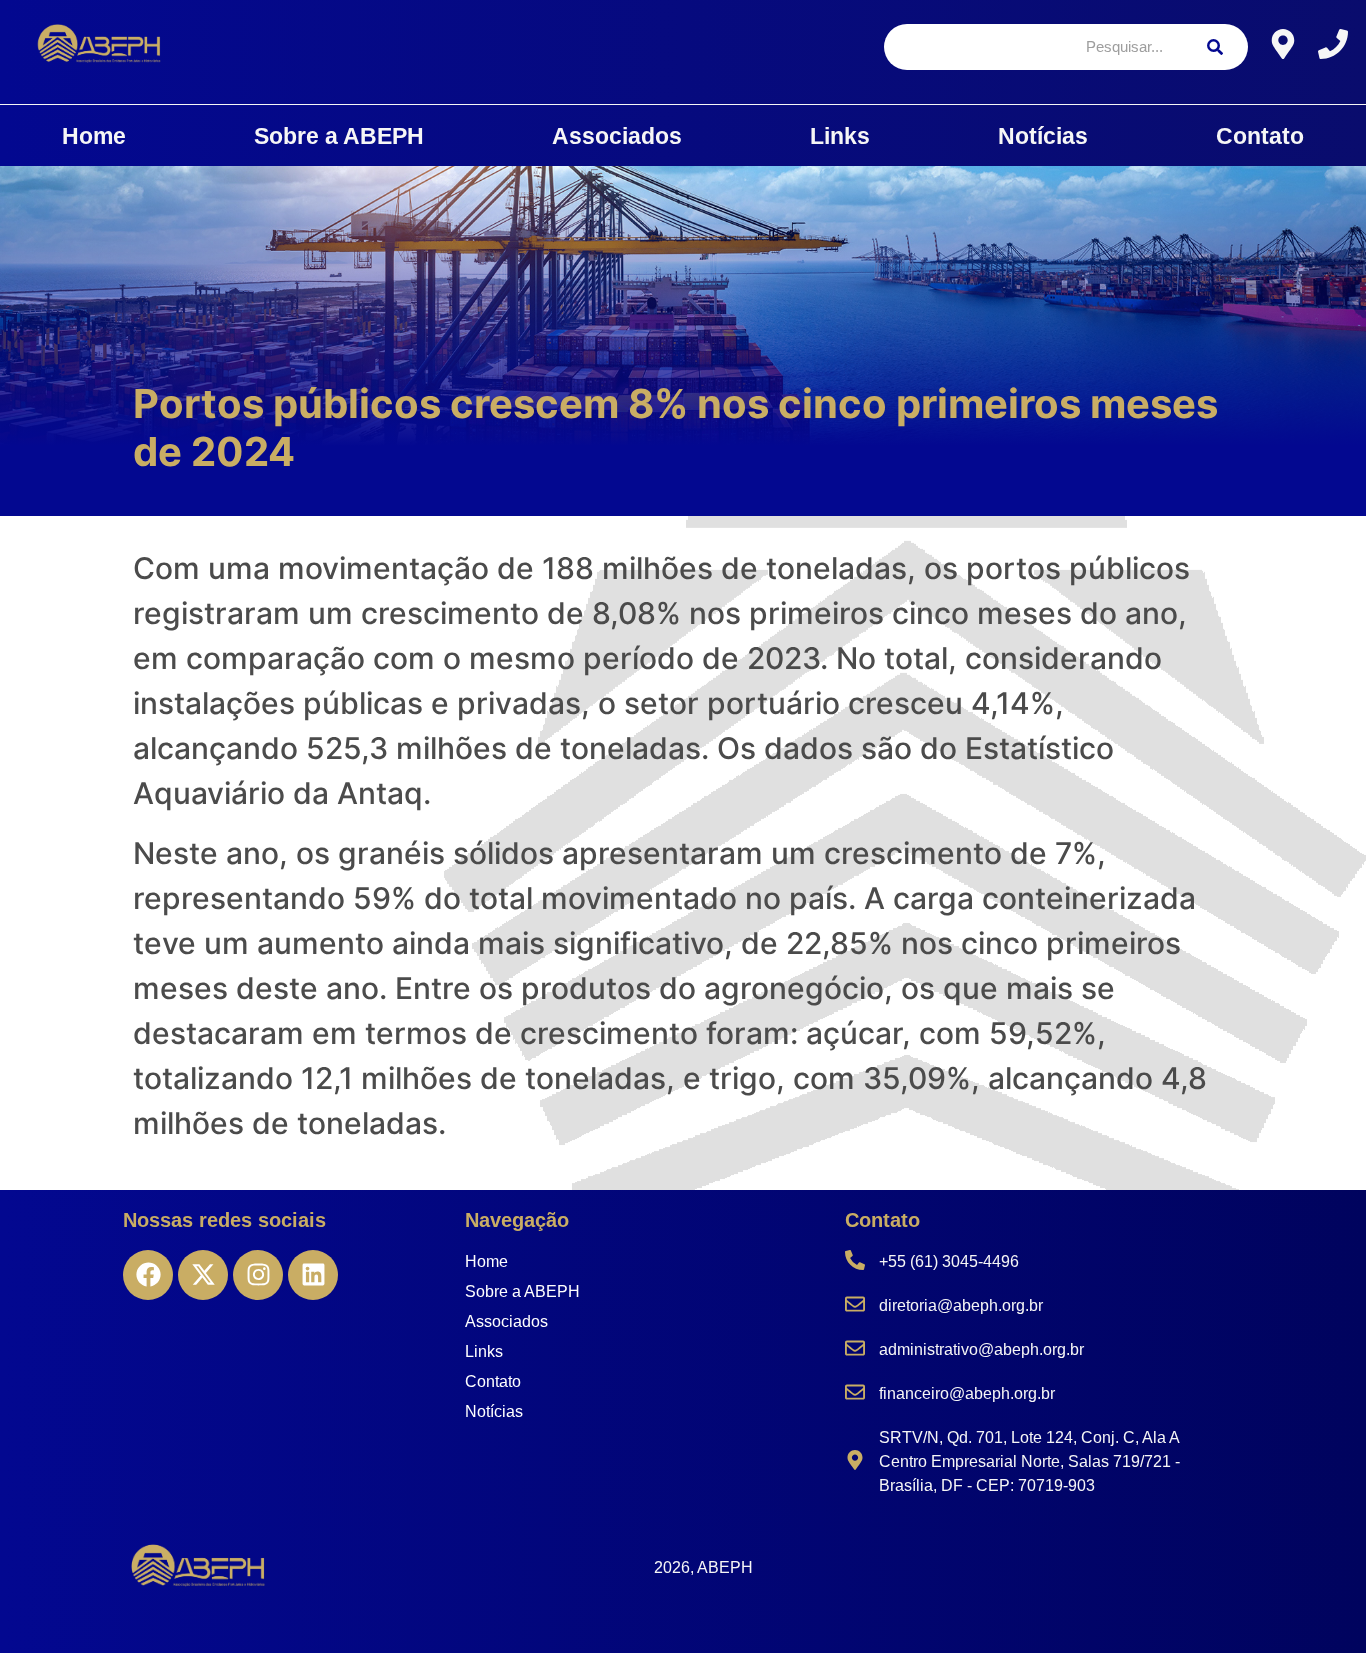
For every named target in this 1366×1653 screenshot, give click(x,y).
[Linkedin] (313, 1275)
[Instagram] (258, 1275)
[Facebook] (148, 1275)
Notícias (1043, 136)
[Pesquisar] (1215, 47)
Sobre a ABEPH (339, 136)
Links (840, 136)
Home (94, 136)
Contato (1260, 136)
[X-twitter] (203, 1275)
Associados (617, 136)
